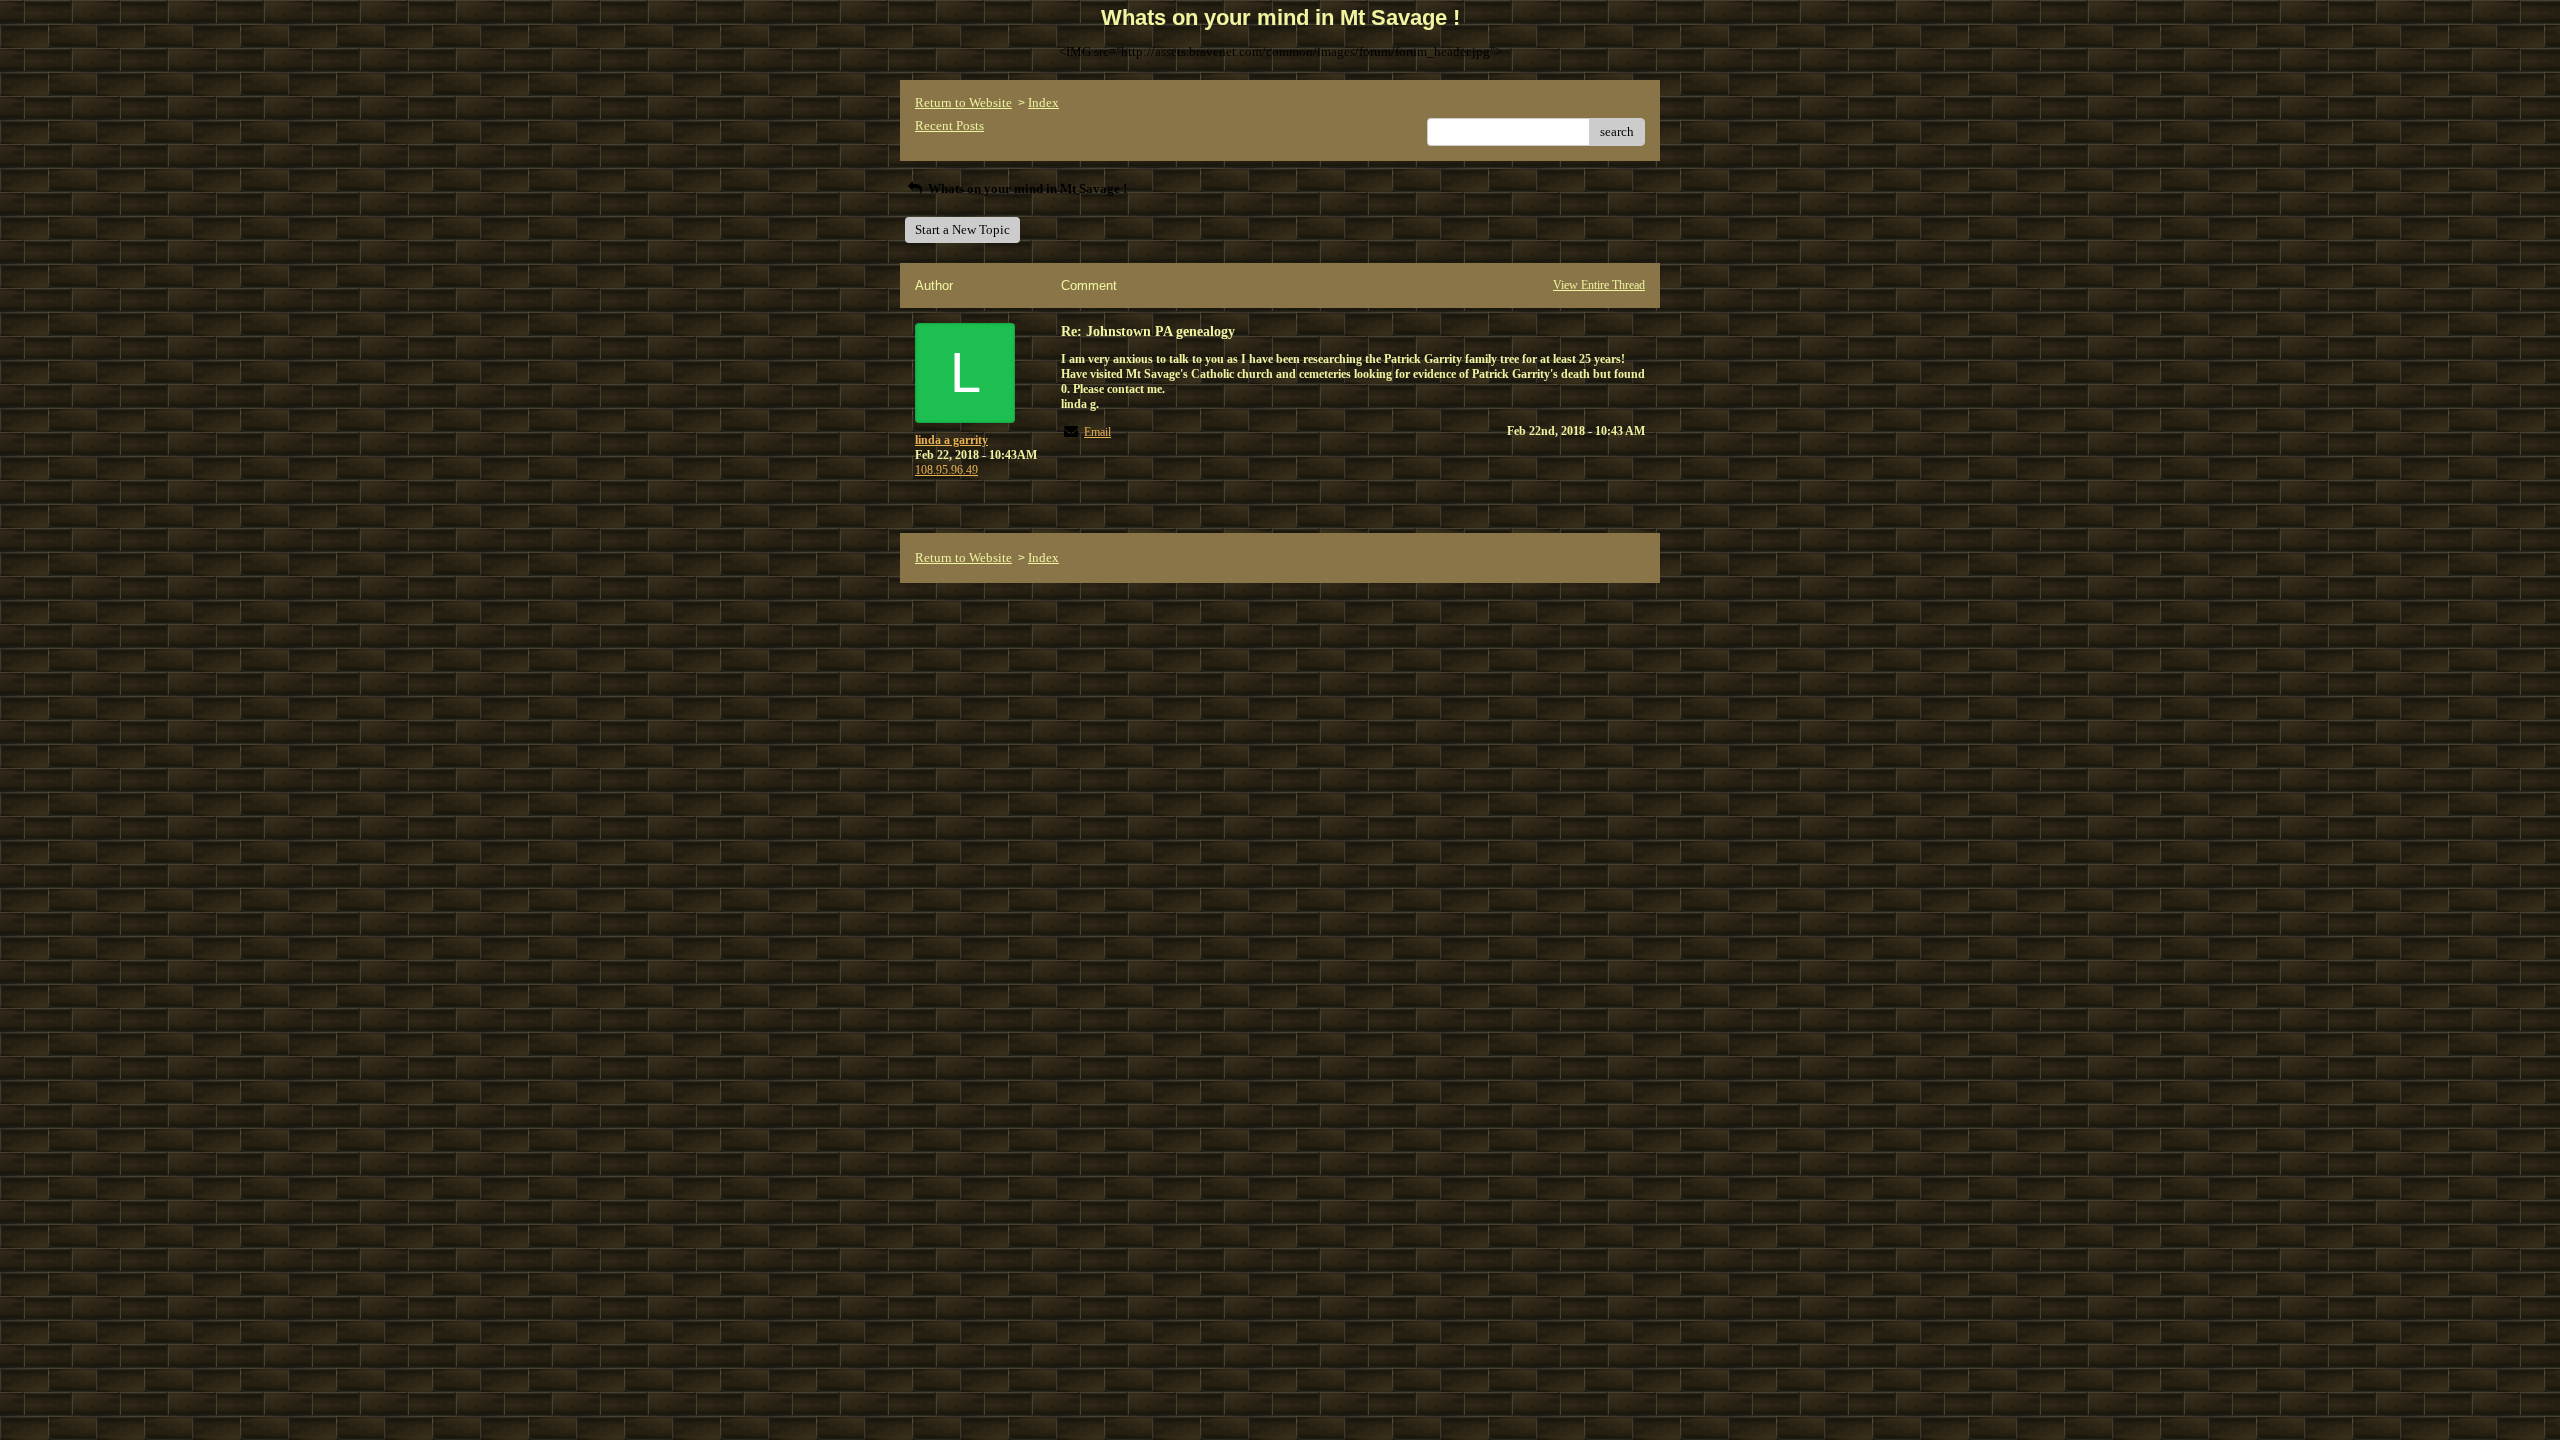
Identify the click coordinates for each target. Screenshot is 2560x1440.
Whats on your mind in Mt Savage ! (1026, 188)
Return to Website (963, 102)
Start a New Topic (962, 229)
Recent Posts (949, 125)
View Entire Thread (1599, 285)
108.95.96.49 (946, 470)
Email (1097, 432)
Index (1043, 102)
